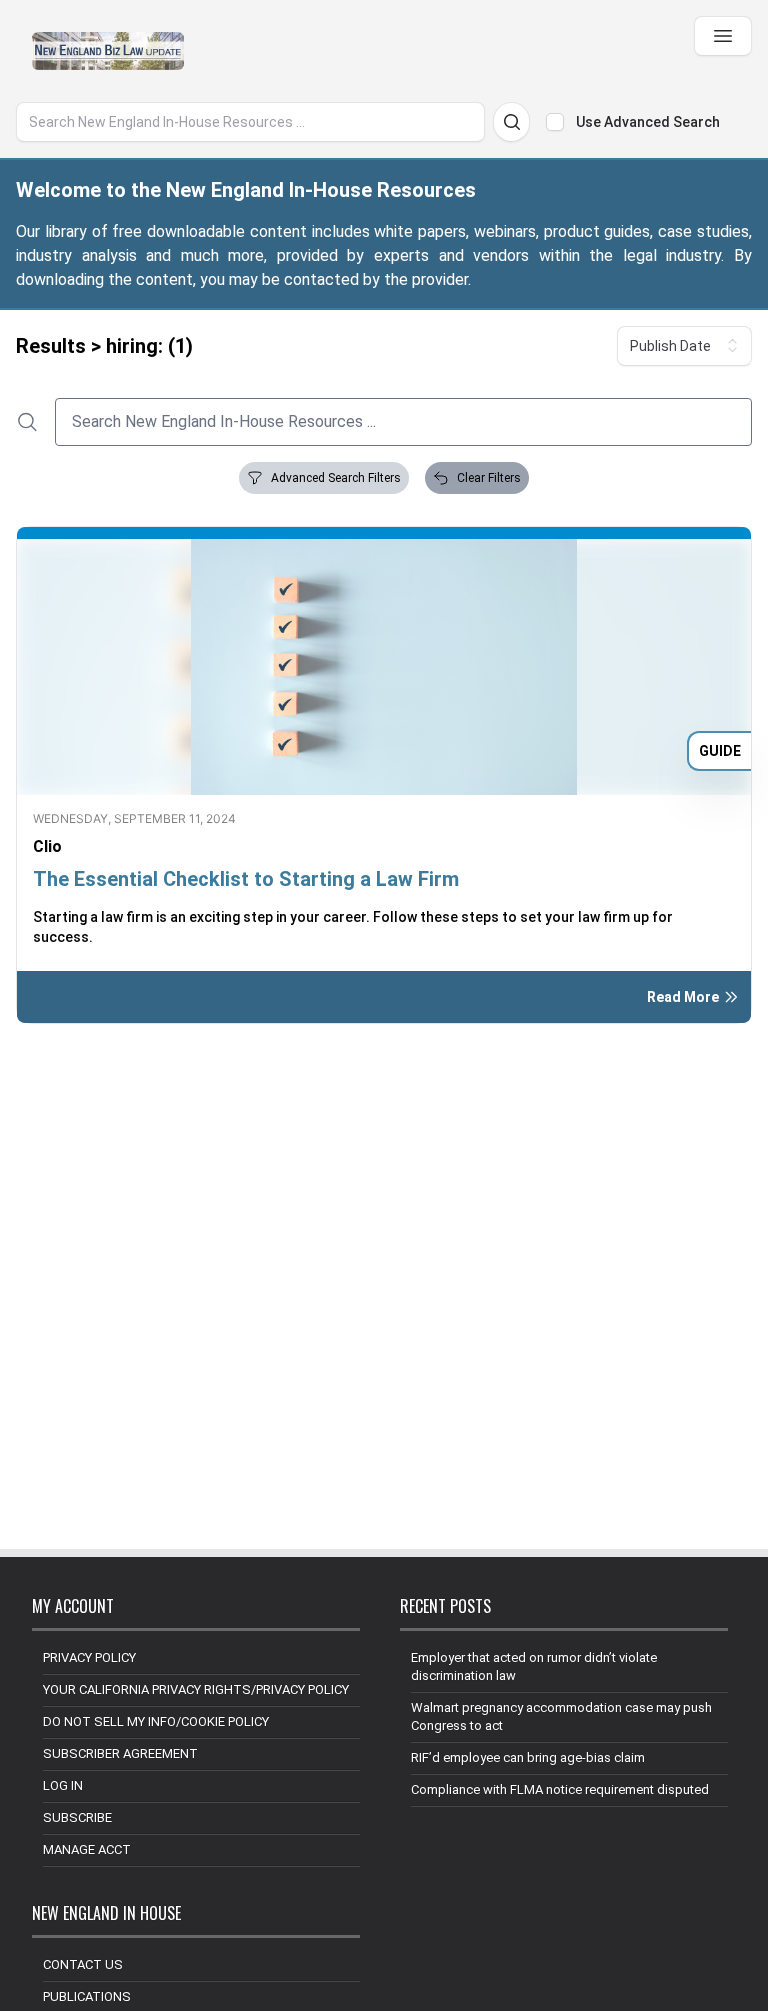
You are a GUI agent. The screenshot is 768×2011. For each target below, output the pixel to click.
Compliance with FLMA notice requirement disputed (560, 1789)
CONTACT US (83, 1964)
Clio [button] (47, 846)
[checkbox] (555, 122)
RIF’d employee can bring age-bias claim (528, 1757)
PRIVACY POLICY (89, 1657)
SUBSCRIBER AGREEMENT (120, 1753)
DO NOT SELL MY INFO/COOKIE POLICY (156, 1721)
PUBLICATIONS (87, 1996)
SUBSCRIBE (77, 1817)
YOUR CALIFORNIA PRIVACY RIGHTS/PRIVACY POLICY (196, 1689)
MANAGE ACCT (87, 1849)
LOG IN (63, 1785)
